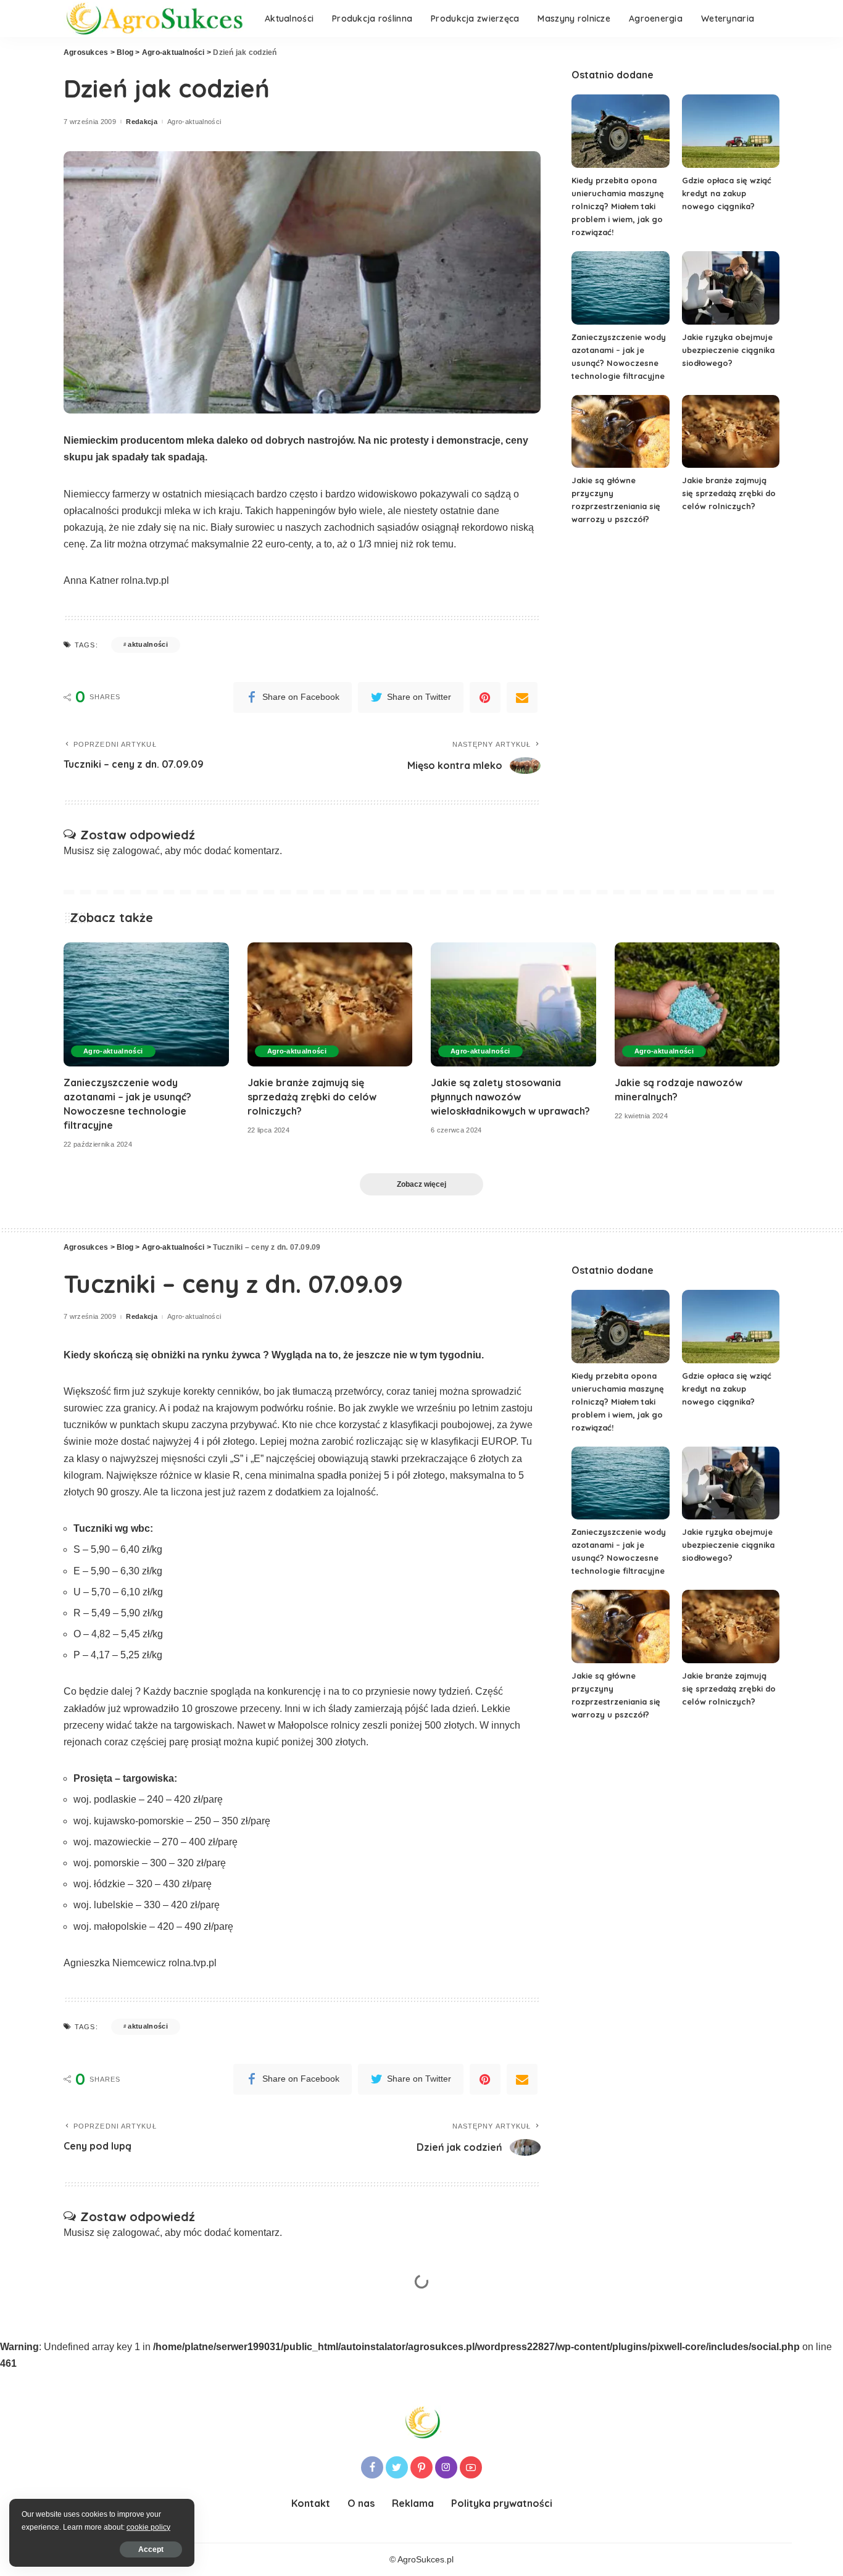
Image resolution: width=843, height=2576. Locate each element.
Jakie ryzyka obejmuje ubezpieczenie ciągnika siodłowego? (728, 350)
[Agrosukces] (155, 19)
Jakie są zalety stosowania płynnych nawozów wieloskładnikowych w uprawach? (510, 1097)
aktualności (148, 644)
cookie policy (148, 2527)
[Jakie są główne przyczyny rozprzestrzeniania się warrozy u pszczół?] (620, 432)
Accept (151, 2549)
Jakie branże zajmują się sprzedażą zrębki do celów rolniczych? (729, 493)
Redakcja (142, 122)
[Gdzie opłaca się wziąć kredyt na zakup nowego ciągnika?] (731, 131)
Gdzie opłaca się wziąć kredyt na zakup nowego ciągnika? (727, 193)
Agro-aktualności (194, 122)
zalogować (136, 851)
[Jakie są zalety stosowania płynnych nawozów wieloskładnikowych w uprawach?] (513, 1004)
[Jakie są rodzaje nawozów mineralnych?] (697, 1004)
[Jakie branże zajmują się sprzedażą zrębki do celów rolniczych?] (731, 432)
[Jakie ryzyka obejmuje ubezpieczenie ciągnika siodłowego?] (731, 288)
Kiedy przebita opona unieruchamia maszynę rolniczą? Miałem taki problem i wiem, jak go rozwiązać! (618, 206)
